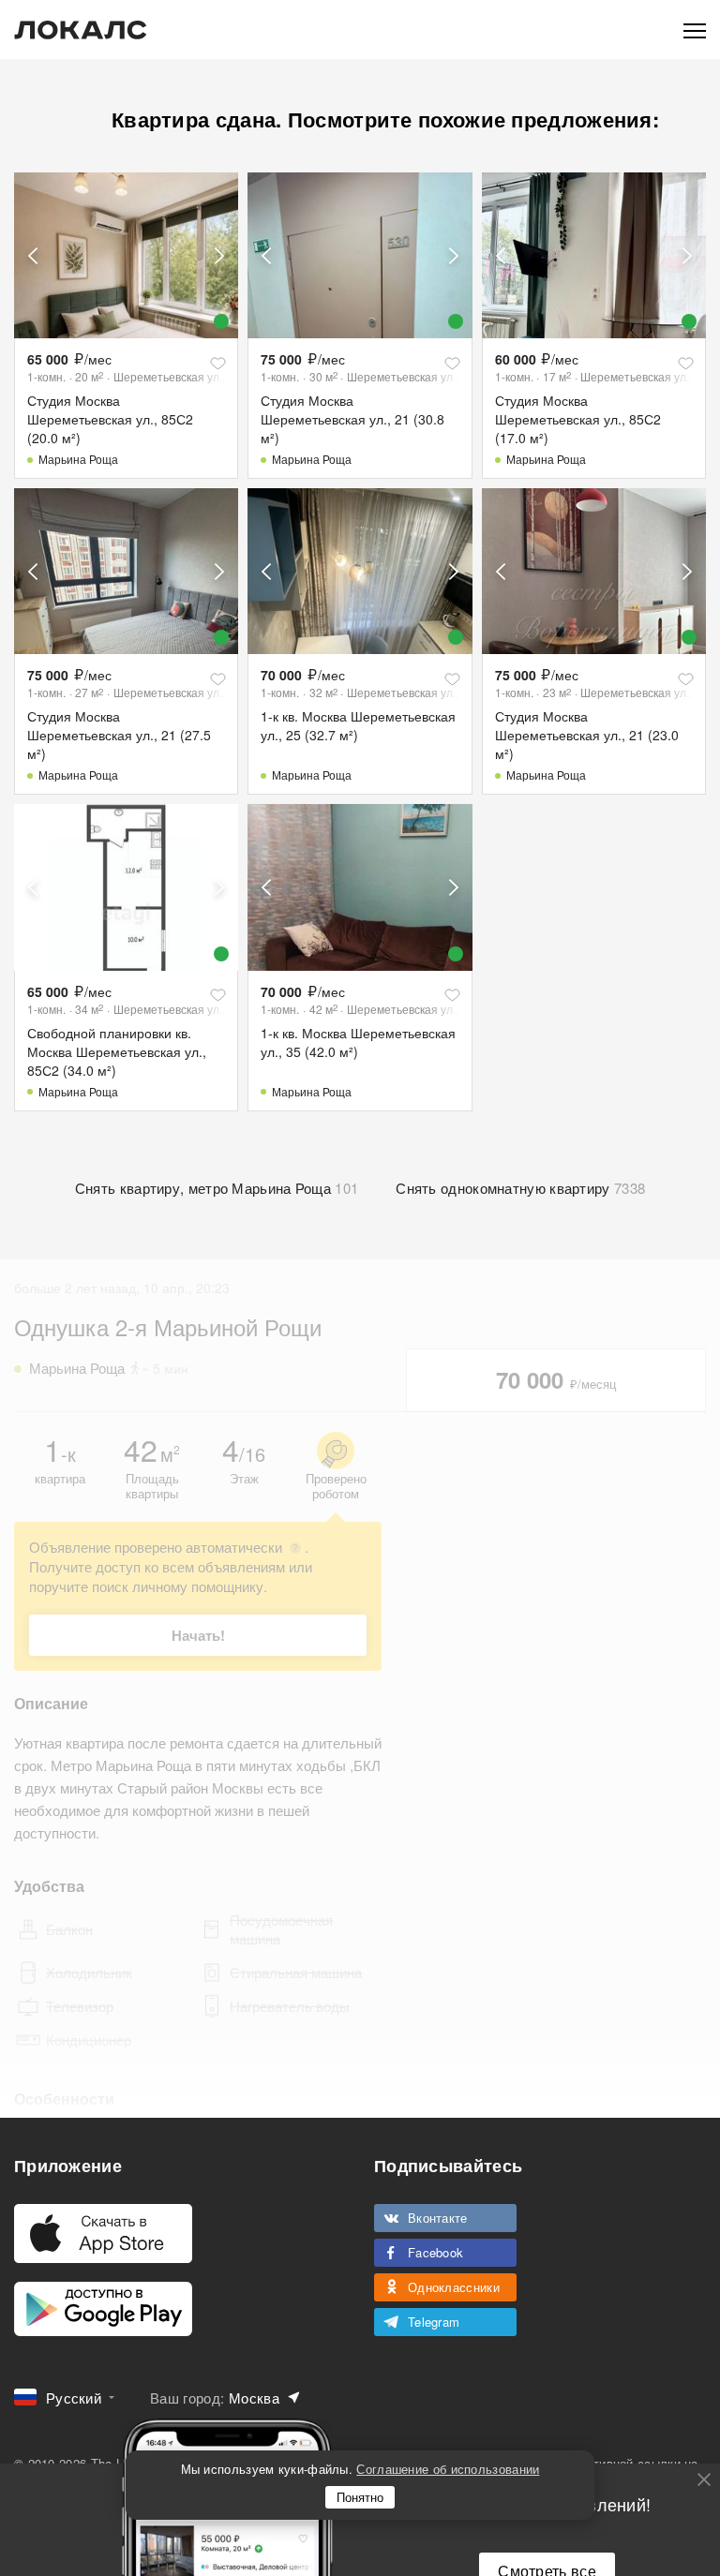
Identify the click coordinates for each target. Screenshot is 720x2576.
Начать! (198, 1635)
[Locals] (81, 30)
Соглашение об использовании (448, 2469)
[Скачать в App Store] (103, 2234)
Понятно (360, 2497)
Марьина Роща (78, 459)
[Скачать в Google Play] (103, 2309)
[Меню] (695, 30)
